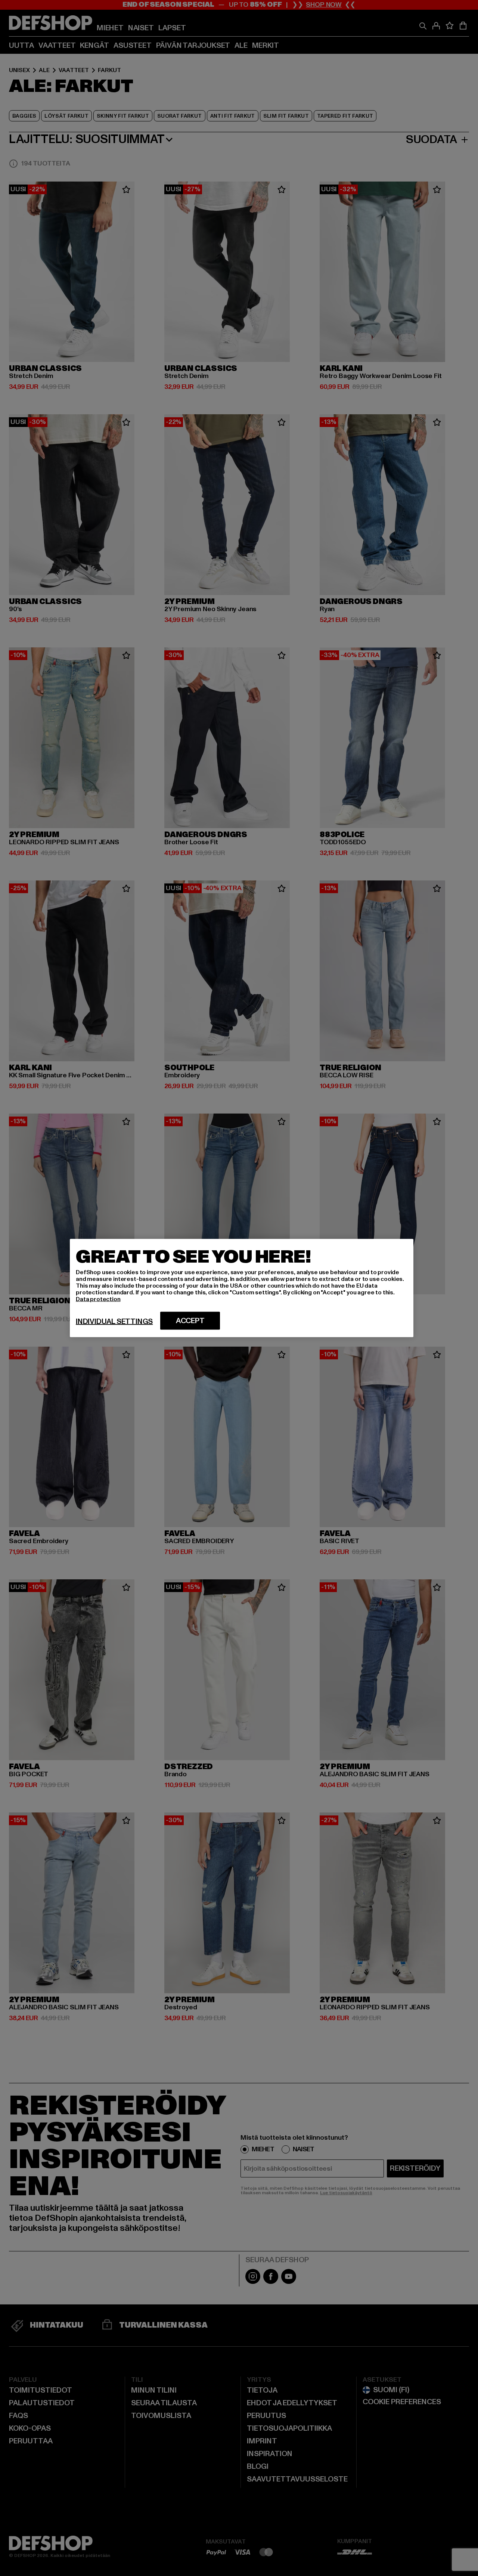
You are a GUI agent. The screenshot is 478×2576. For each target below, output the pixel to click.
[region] (242, 1288)
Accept (190, 1321)
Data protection (98, 1299)
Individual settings (114, 1322)
